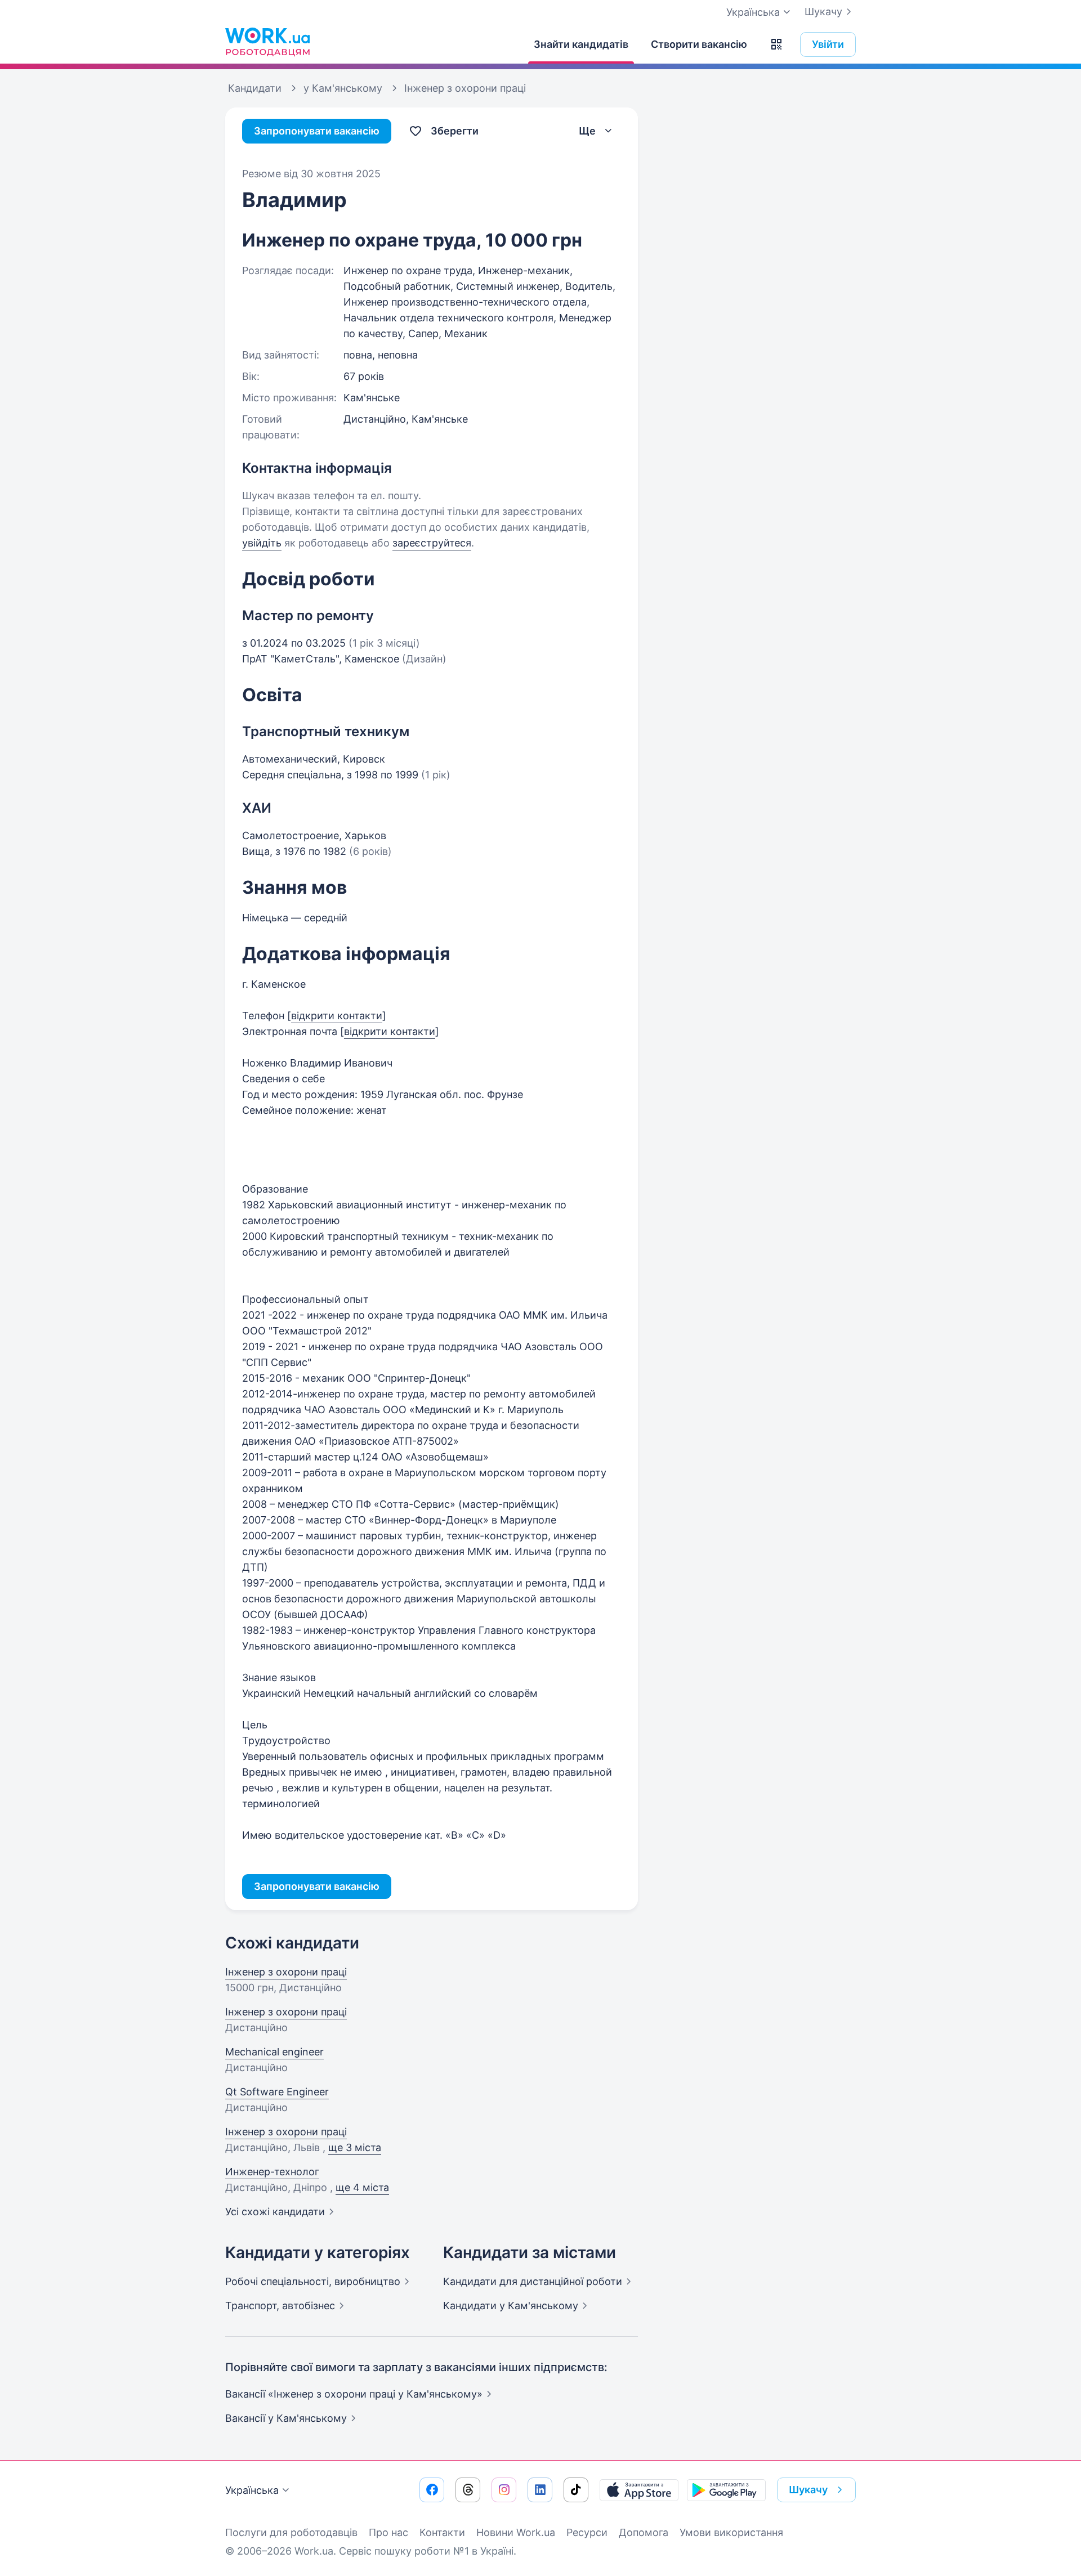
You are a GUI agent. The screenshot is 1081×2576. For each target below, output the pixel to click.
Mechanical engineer (274, 2052)
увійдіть (262, 543)
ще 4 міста (362, 2187)
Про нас (388, 2532)
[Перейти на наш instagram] (504, 2490)
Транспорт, (280, 2306)
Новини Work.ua (516, 2532)
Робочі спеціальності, (313, 2281)
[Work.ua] (267, 42)
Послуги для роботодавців (291, 2532)
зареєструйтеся (432, 543)
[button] (776, 44)
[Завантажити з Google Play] (726, 2490)
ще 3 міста (355, 2147)
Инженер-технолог (272, 2172)
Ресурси (587, 2532)
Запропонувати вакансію (317, 131)
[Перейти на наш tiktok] (576, 2490)
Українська (252, 2490)
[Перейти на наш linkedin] (540, 2490)
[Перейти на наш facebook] (432, 2490)
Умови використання (731, 2532)
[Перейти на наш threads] (468, 2490)
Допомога (644, 2532)
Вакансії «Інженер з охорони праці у (354, 2394)
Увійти (828, 44)
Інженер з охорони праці (286, 1972)
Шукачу (823, 12)
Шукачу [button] (808, 2490)
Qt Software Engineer (277, 2092)
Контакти (442, 2532)
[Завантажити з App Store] (639, 2490)
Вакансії (286, 2418)
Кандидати (533, 2281)
